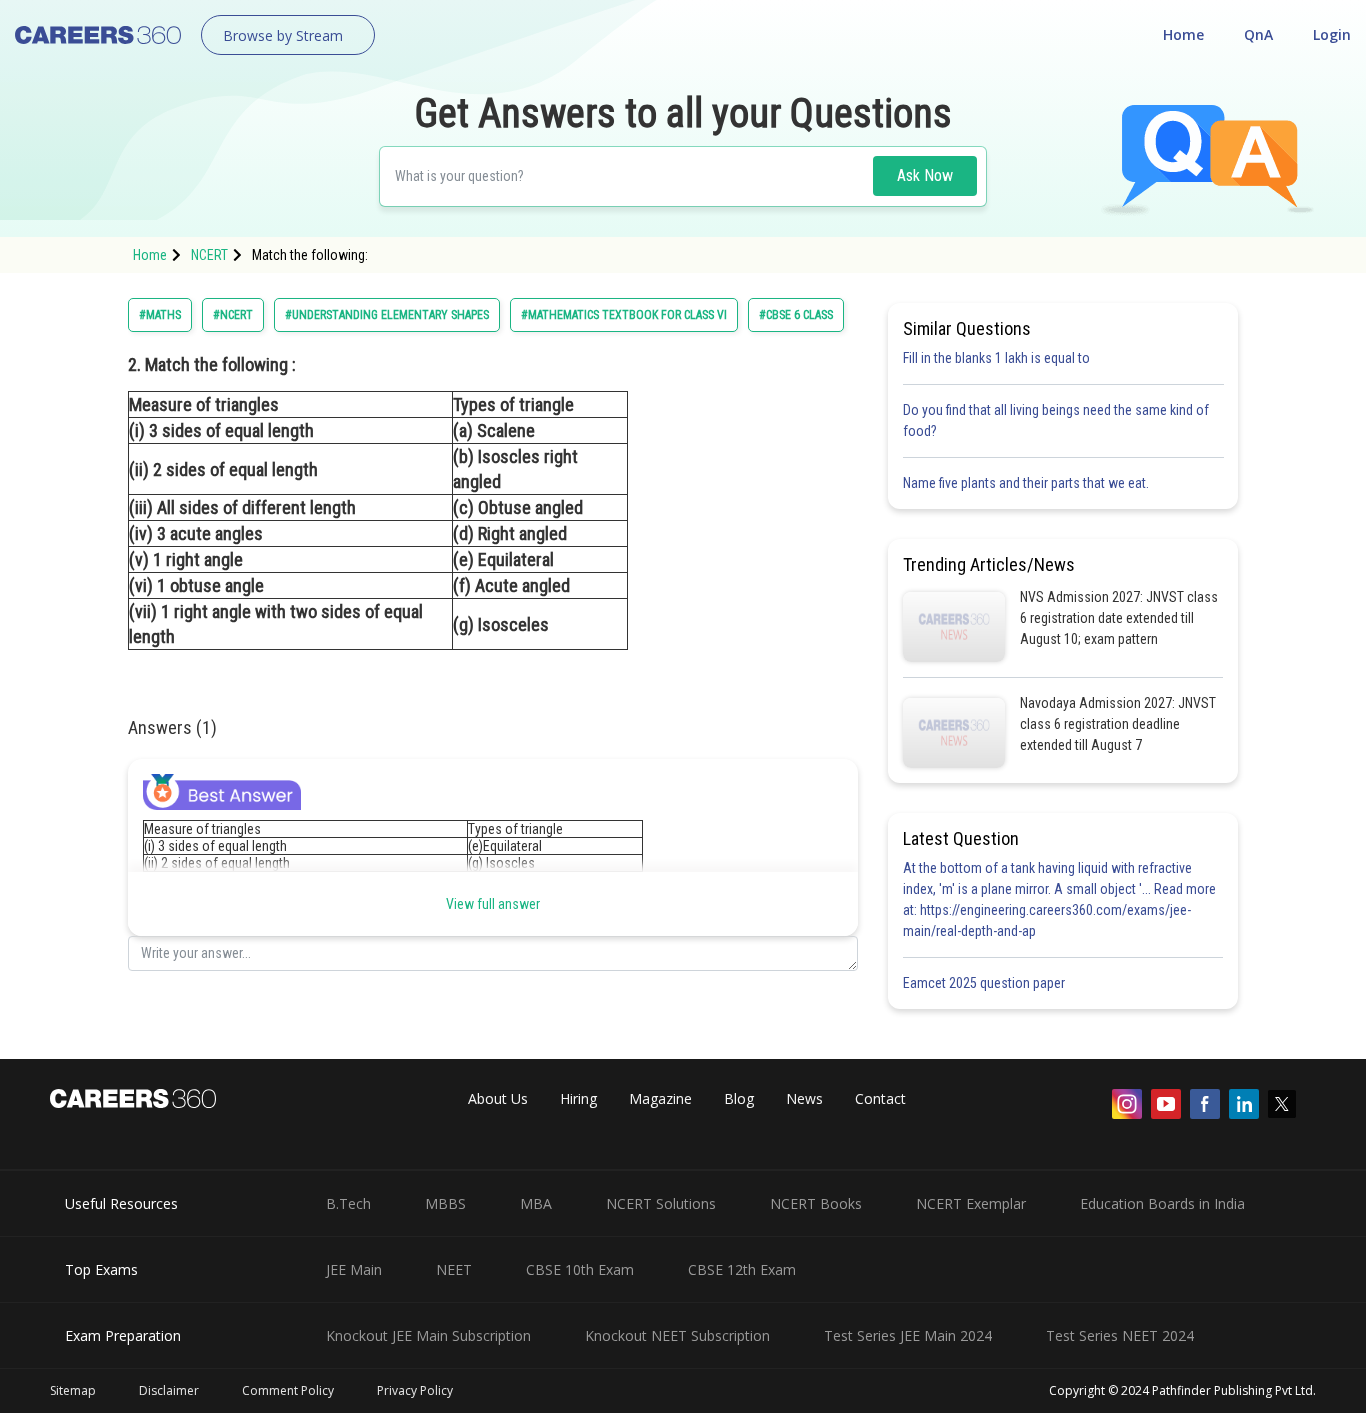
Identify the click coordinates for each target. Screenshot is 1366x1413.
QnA (1258, 34)
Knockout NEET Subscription (677, 1335)
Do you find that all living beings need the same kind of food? (1056, 420)
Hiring (578, 1098)
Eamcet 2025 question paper (985, 983)
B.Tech (348, 1203)
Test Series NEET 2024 (1120, 1335)
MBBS (445, 1203)
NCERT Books (816, 1203)
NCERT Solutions (661, 1203)
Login (1332, 34)
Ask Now (925, 175)
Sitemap (73, 1390)
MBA (536, 1203)
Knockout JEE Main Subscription (428, 1335)
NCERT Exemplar (971, 1203)
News (804, 1098)
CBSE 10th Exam (580, 1269)
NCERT (209, 255)
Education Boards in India (1162, 1203)
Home (1183, 34)
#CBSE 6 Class (796, 315)
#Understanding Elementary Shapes (387, 315)
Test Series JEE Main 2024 (908, 1335)
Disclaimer (169, 1390)
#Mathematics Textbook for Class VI (624, 315)
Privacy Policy (415, 1390)
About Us (498, 1098)
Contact (880, 1098)
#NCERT (233, 315)
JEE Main (354, 1269)
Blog (739, 1098)
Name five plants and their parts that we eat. (1026, 483)
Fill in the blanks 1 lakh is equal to (996, 358)
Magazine (660, 1098)
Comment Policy (288, 1390)
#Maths (160, 315)
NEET (454, 1269)
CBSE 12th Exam (742, 1269)
